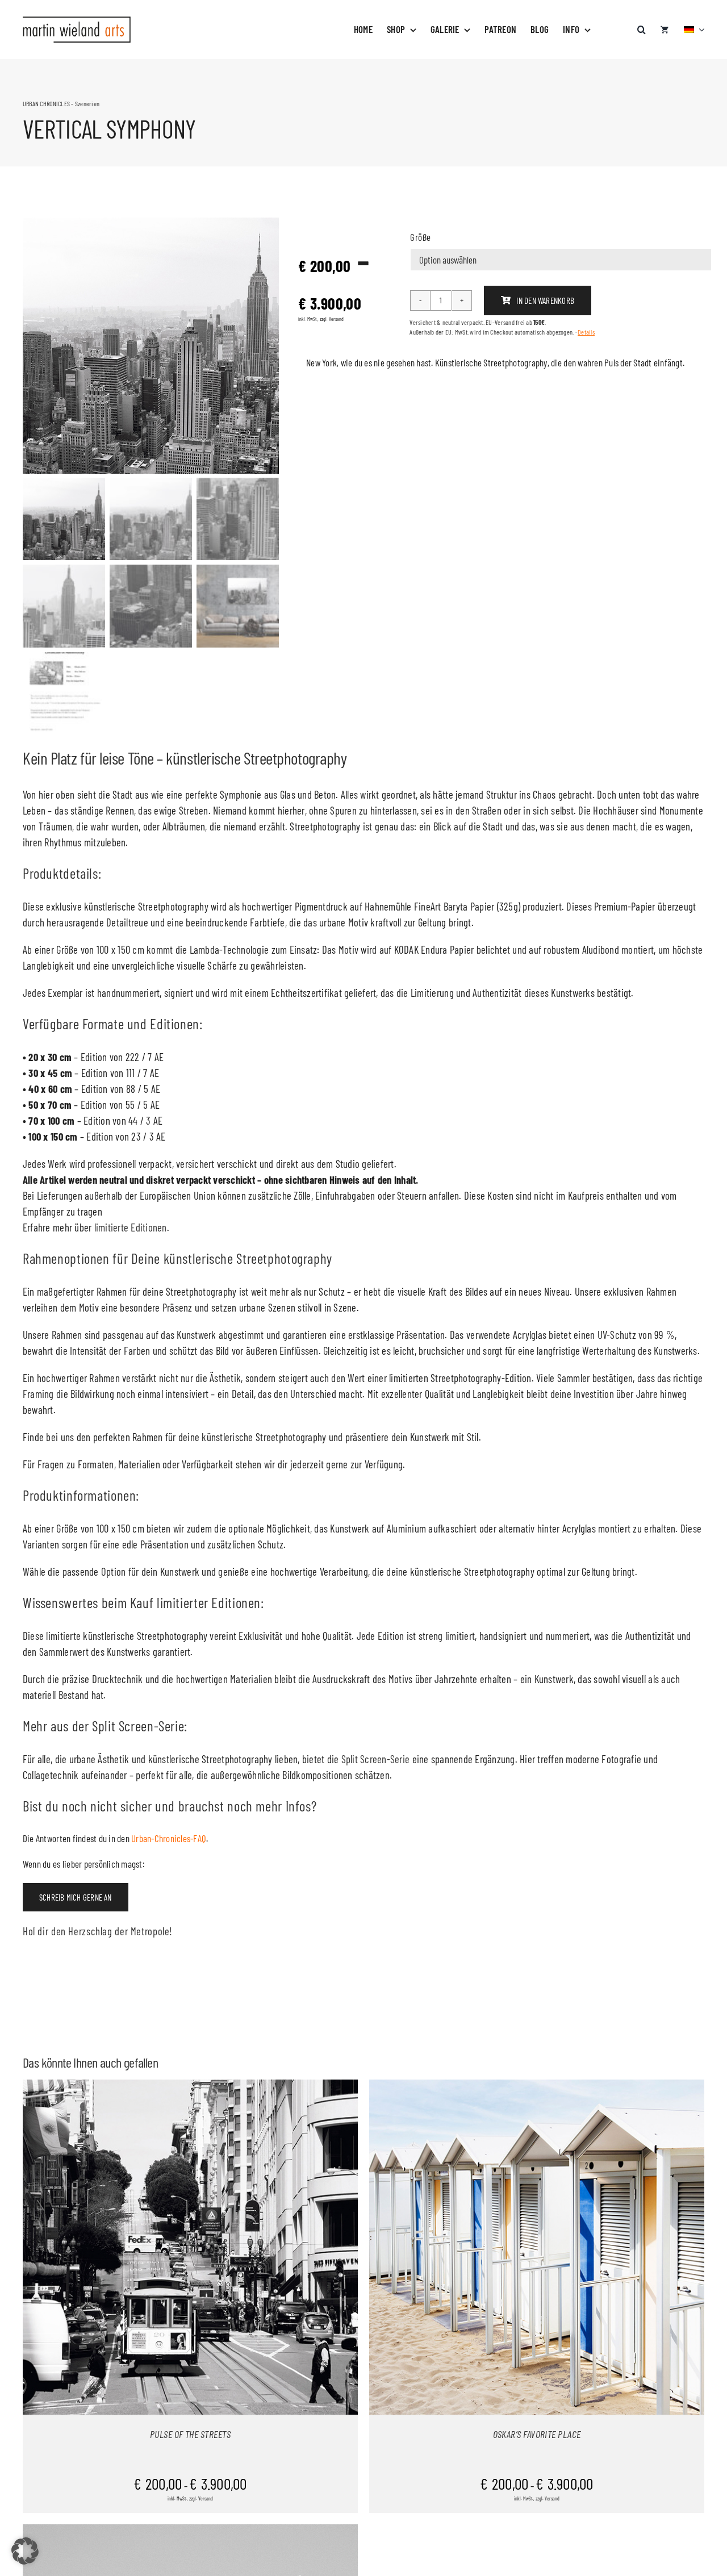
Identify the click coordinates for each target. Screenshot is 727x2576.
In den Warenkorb (545, 300)
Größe (420, 237)
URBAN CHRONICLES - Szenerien (61, 103)
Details (586, 332)
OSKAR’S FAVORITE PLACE (537, 2434)
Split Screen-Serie (377, 1759)
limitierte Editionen (131, 1227)
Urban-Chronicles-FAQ (169, 1838)
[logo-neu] (77, 21)
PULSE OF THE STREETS (190, 2434)
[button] (642, 24)
